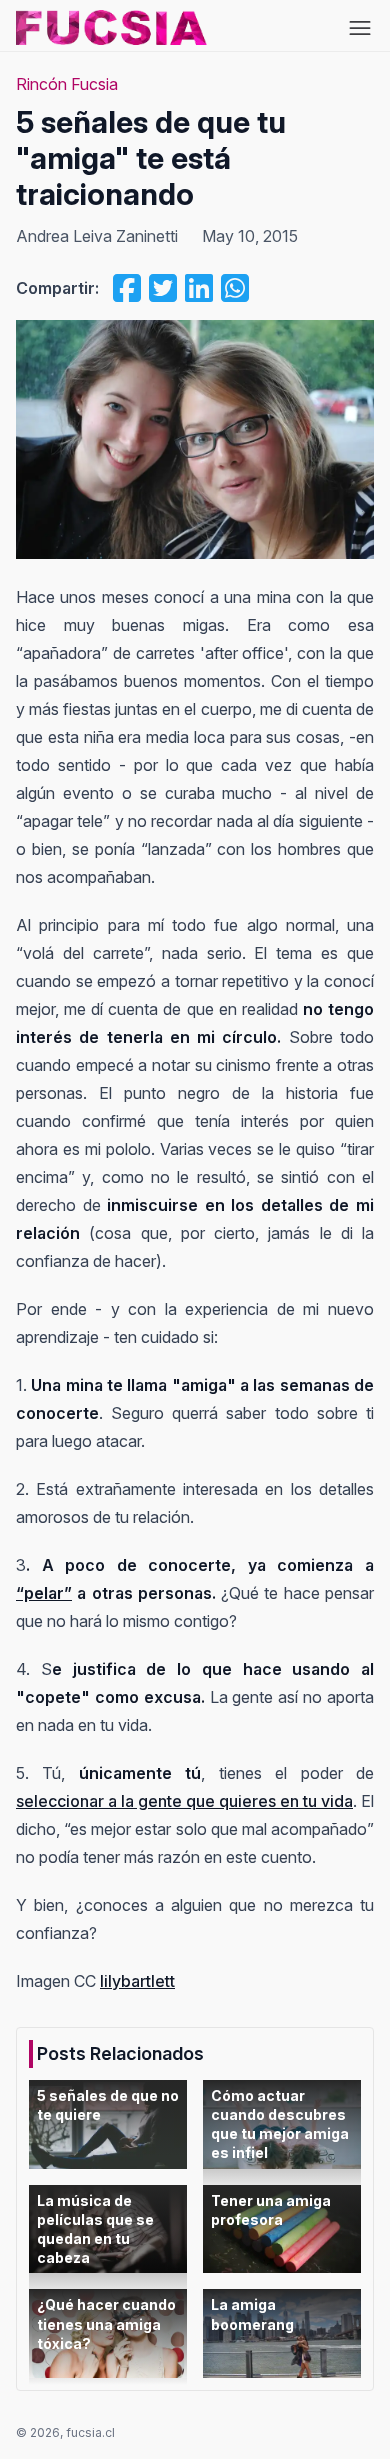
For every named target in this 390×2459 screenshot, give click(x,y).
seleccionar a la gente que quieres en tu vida (184, 1801)
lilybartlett (137, 1981)
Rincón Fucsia (67, 84)
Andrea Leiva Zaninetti (97, 236)
